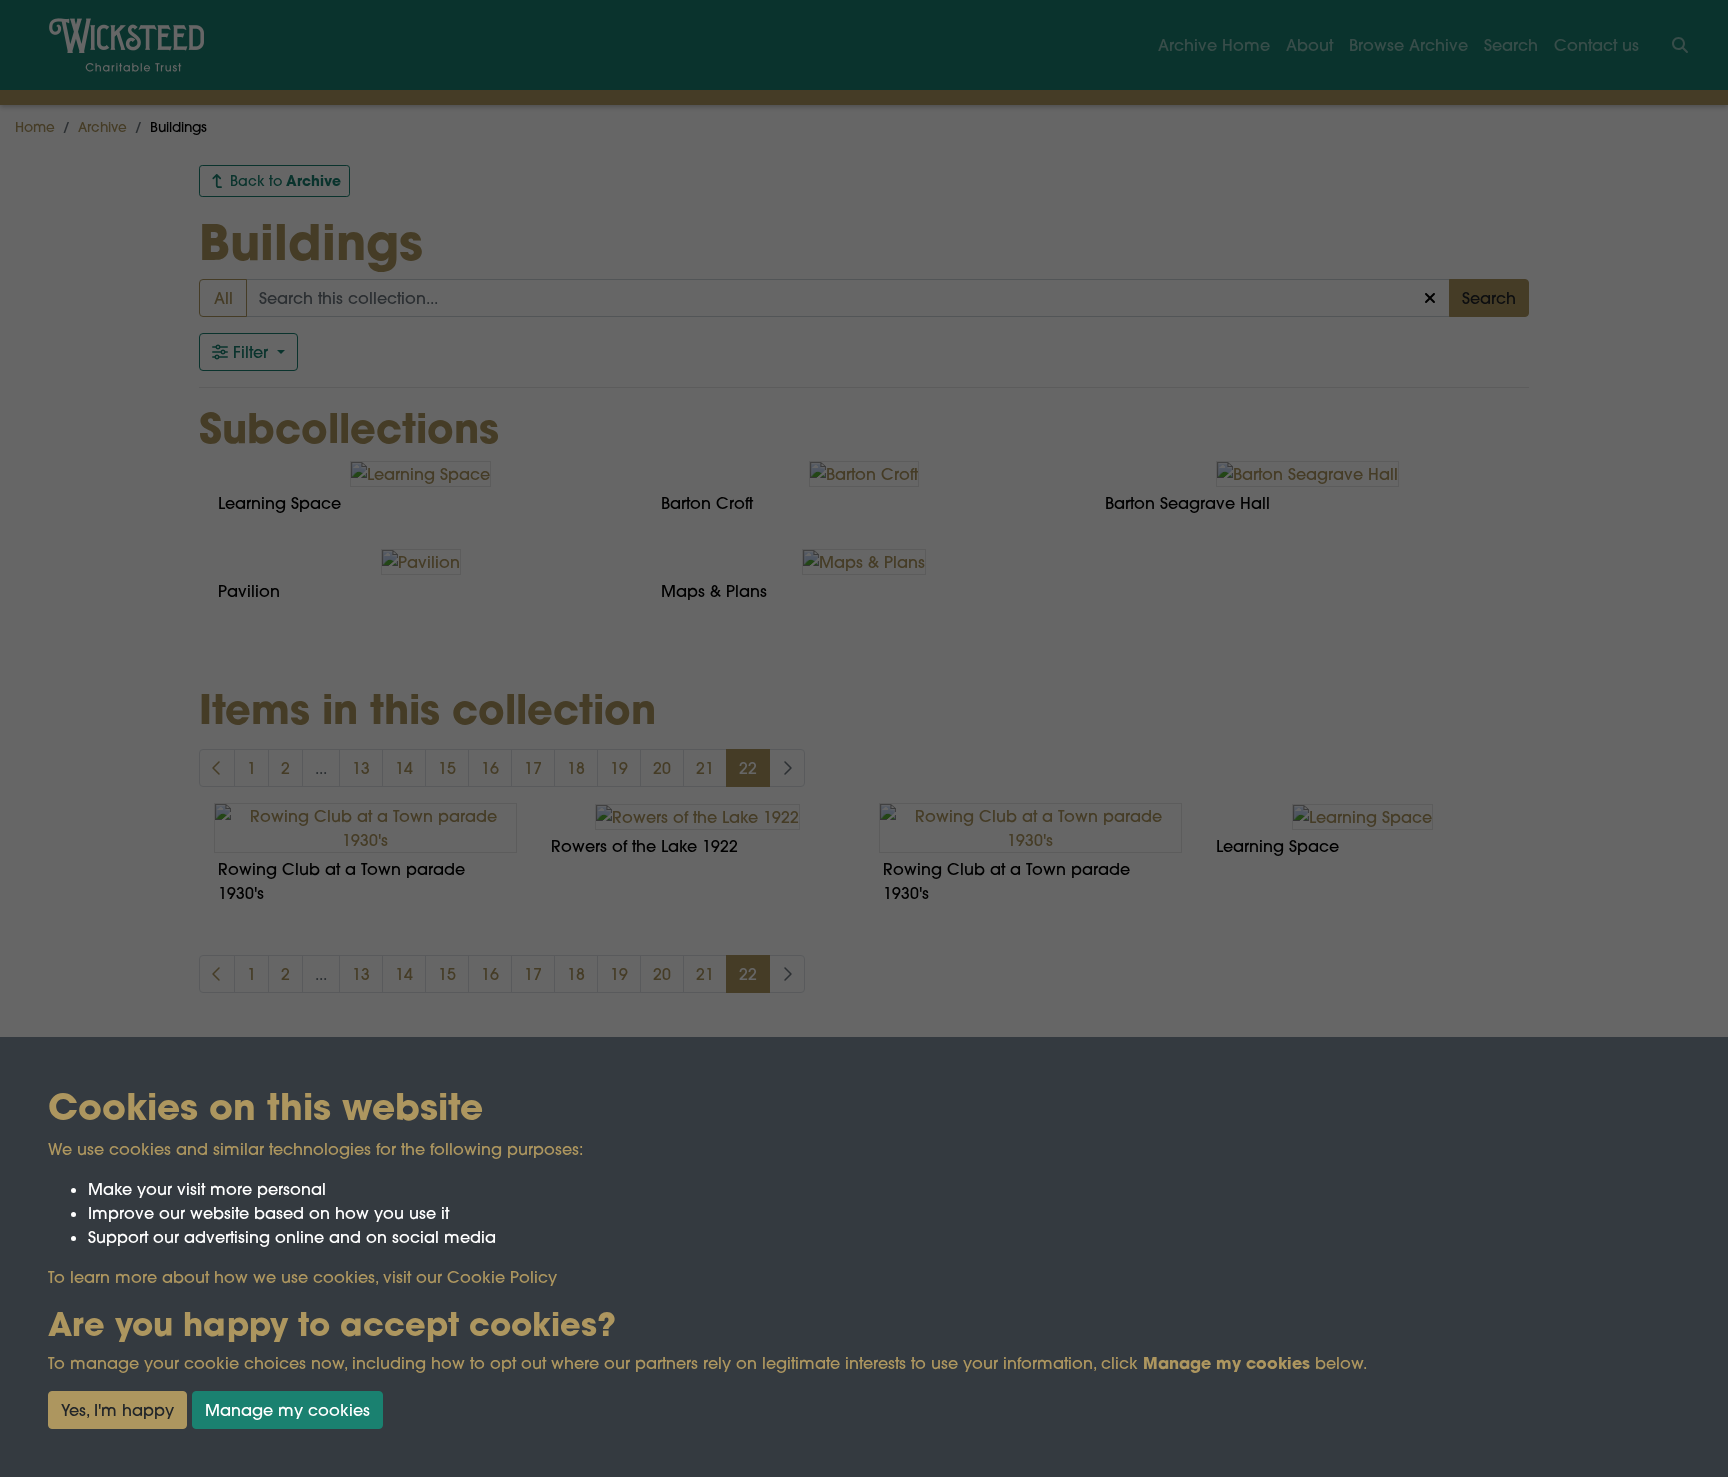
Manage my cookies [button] (287, 1410)
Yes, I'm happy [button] (117, 1410)
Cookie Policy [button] (502, 1277)
